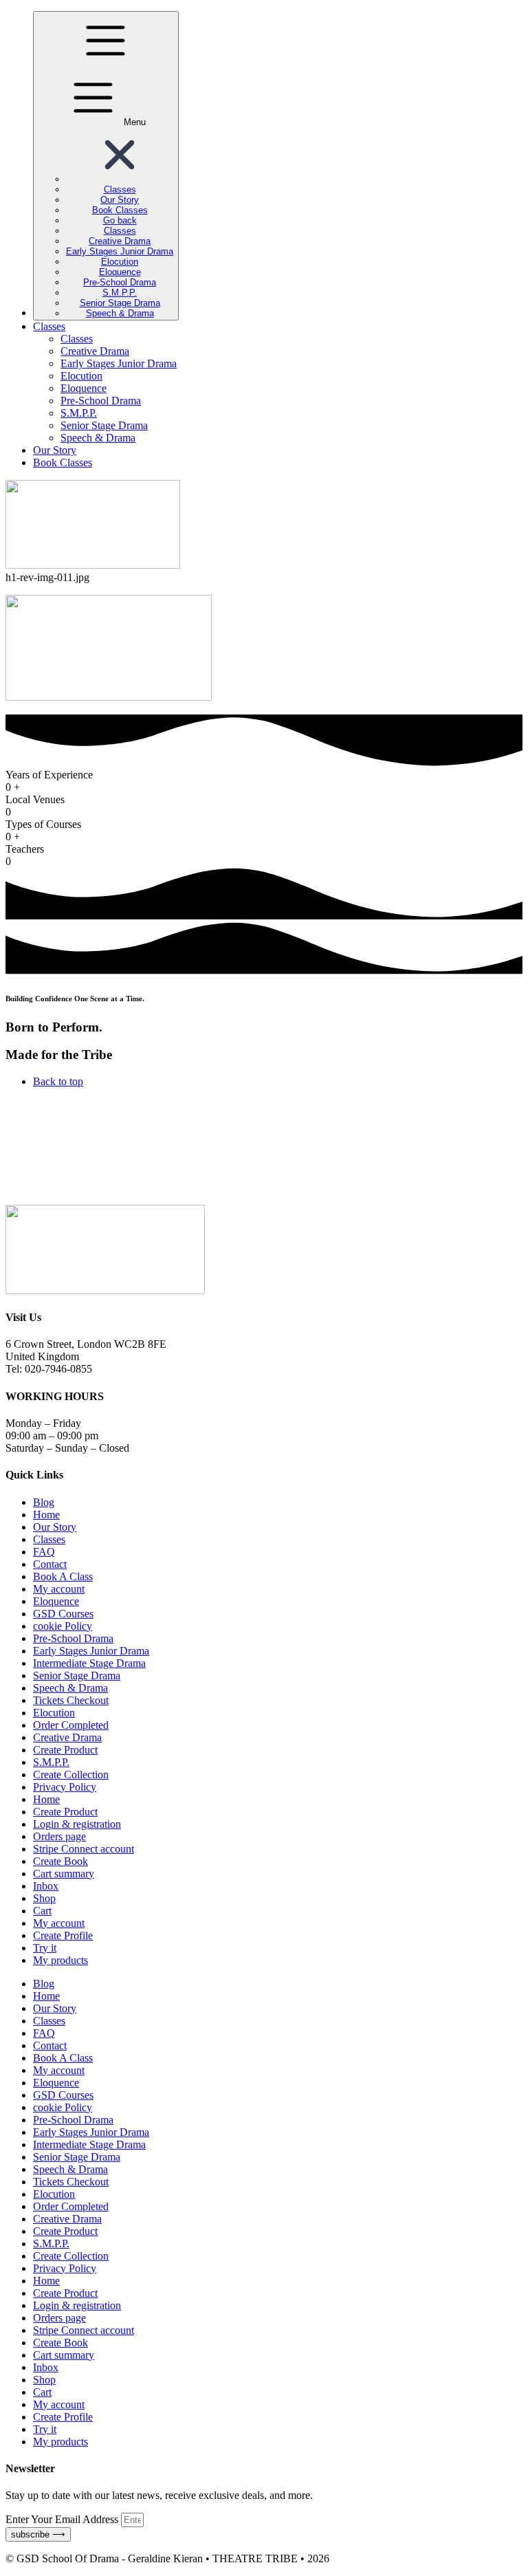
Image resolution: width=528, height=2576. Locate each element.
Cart (42, 1911)
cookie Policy (63, 1626)
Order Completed (71, 1725)
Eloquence (56, 1601)
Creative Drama (67, 1737)
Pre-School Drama (73, 1638)
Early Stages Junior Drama (91, 1651)
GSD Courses (63, 1614)
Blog (44, 1502)
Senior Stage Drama (77, 1676)
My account (59, 1589)
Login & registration (77, 1824)
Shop (44, 1898)
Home (46, 1515)
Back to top (58, 1081)
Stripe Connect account (84, 1849)
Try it (45, 1948)
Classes (49, 1539)
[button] (120, 179)
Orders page (59, 1836)
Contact (50, 1564)
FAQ (44, 1552)
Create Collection (71, 1775)
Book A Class (63, 1576)
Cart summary (64, 1874)
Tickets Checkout (71, 1700)
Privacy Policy (65, 1787)
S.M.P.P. (51, 1762)
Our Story (55, 1527)
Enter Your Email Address (63, 2519)
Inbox (46, 1886)
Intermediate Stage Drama (89, 1663)
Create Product (65, 1750)
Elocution (54, 1713)
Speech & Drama (70, 1688)
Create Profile (63, 1935)
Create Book (60, 1861)
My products (60, 1960)
